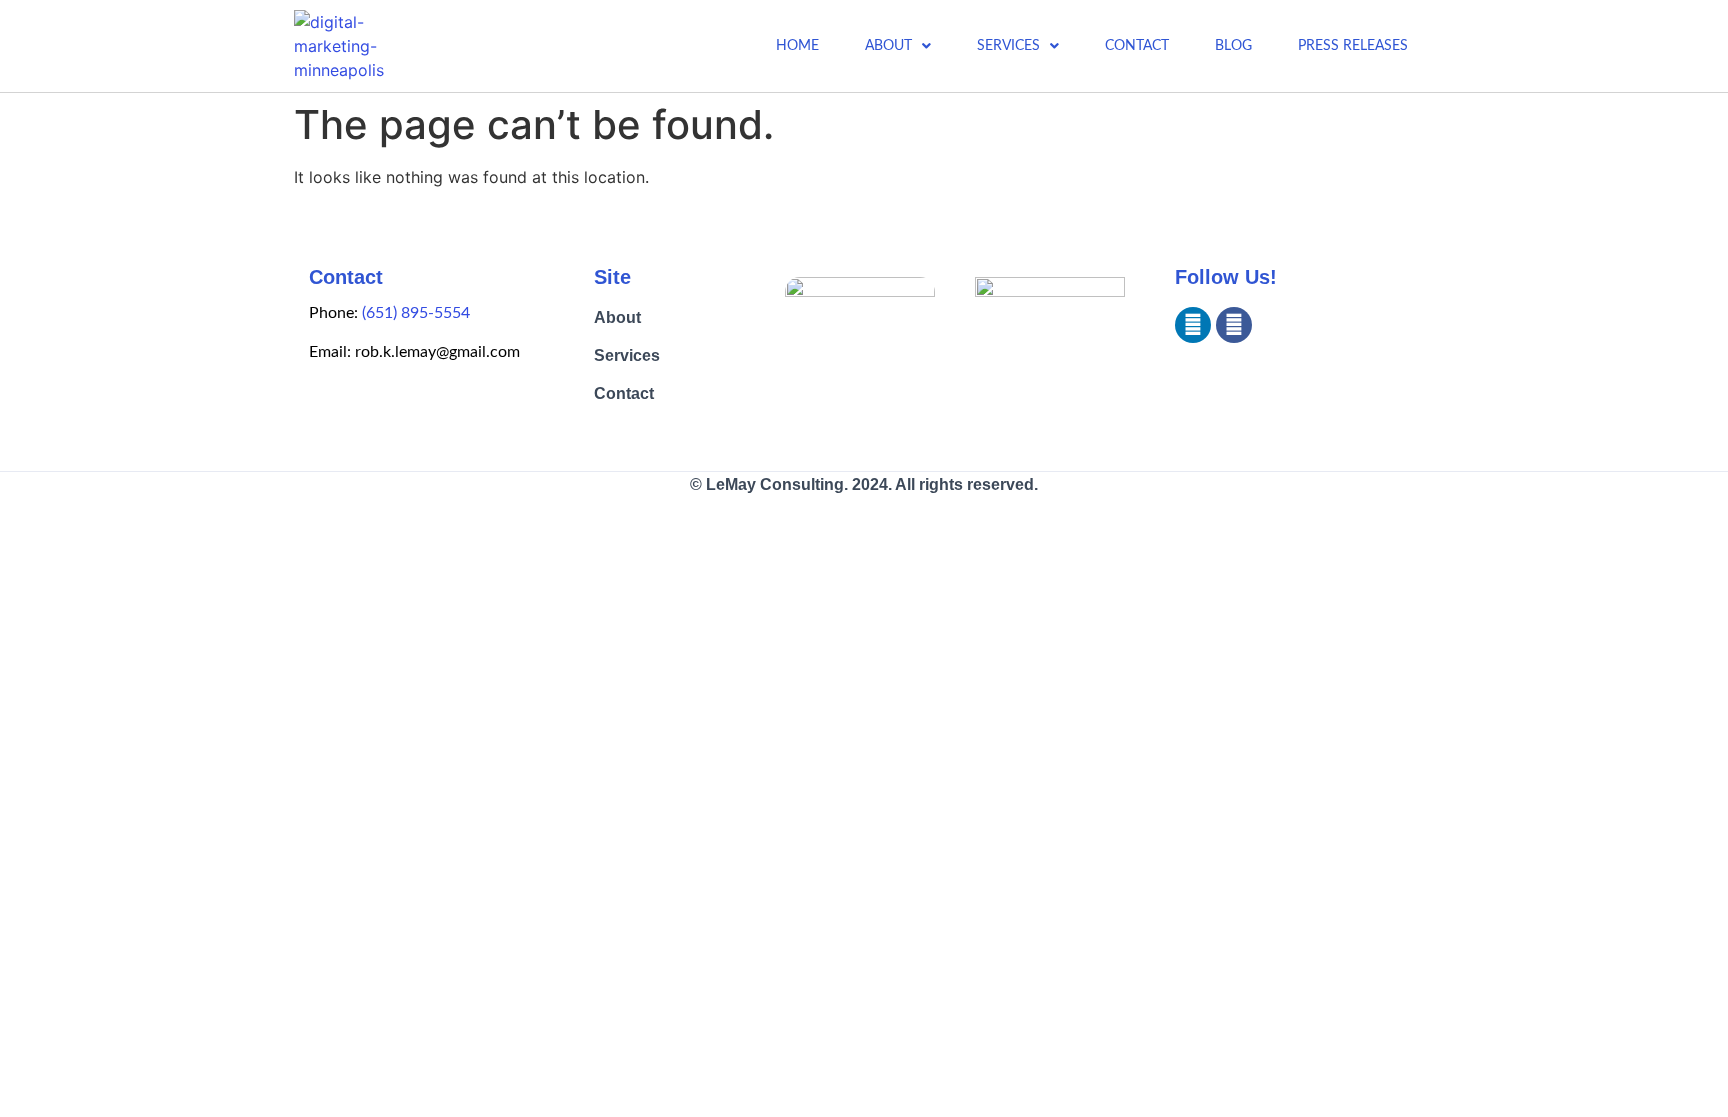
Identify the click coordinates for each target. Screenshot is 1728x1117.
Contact (1137, 46)
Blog (1233, 46)
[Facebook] (1234, 325)
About (888, 46)
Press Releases (1353, 46)
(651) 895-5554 (416, 313)
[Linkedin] (1193, 325)
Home (797, 46)
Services (1008, 46)
